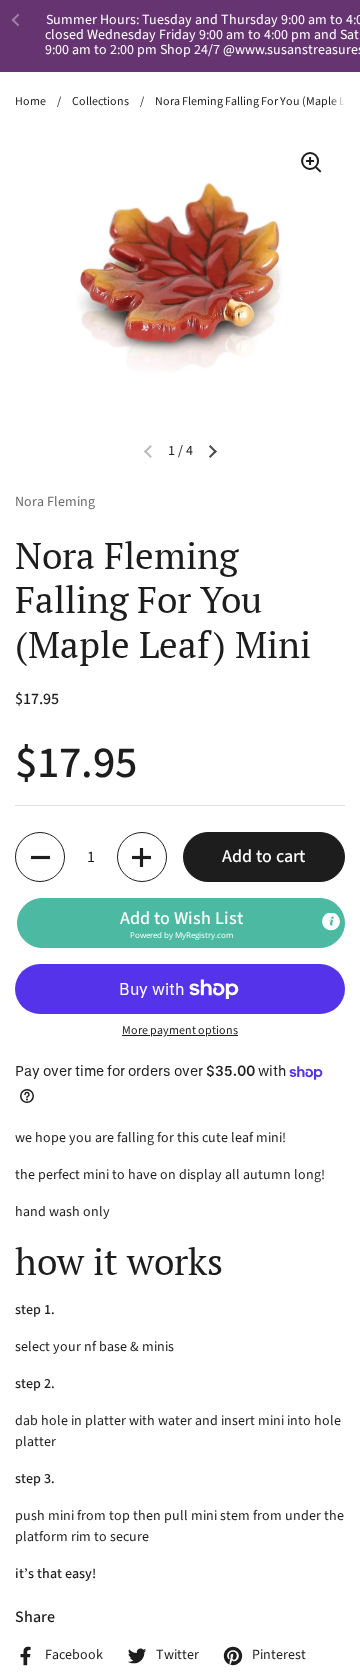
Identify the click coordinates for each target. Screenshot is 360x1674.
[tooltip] (331, 922)
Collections (100, 101)
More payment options (180, 1030)
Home (30, 101)
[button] (40, 857)
